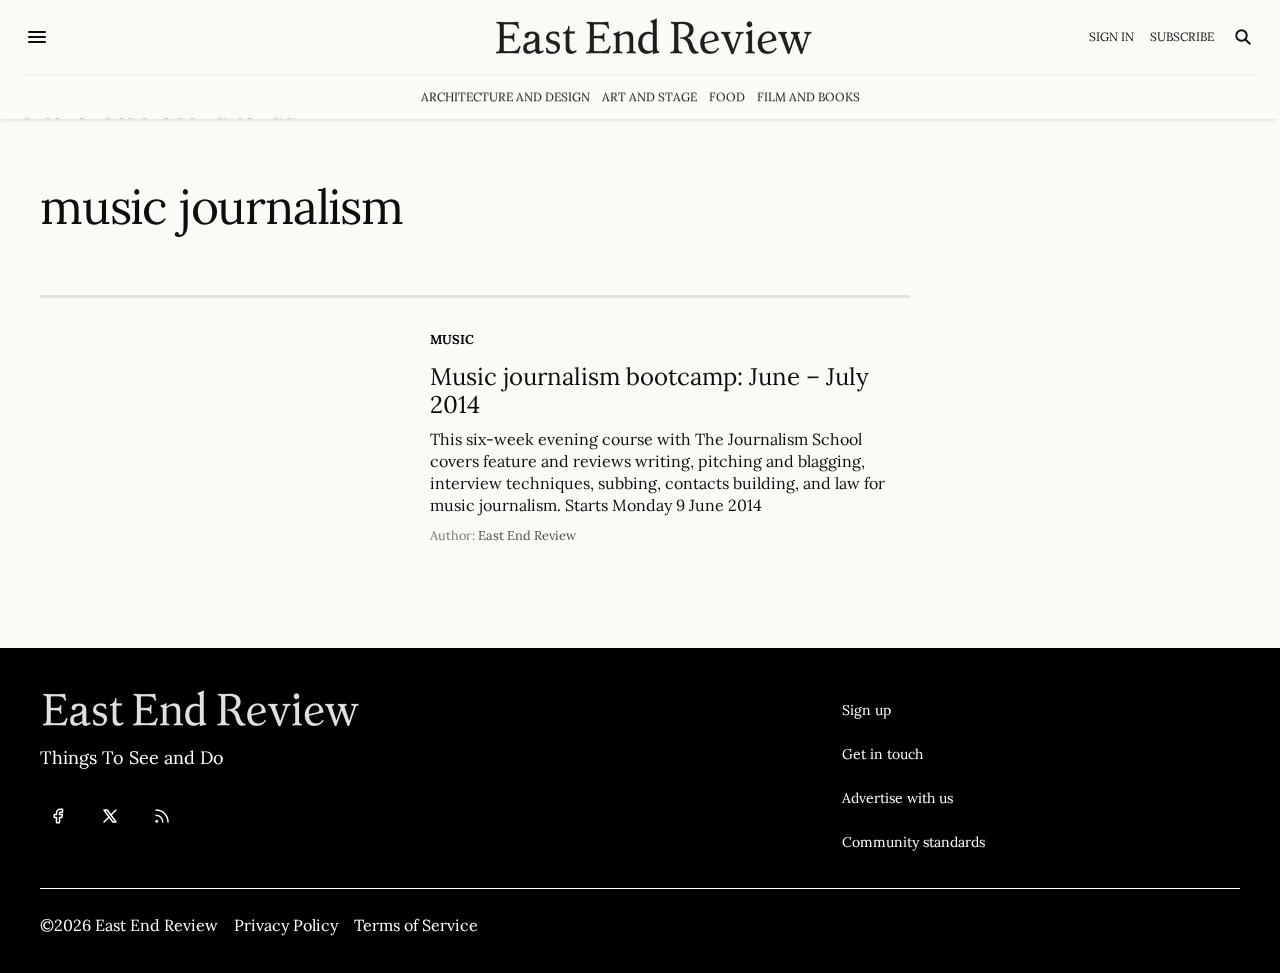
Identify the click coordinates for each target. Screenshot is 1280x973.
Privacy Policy (286, 925)
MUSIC (452, 339)
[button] (913, 710)
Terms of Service (416, 925)
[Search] (1243, 37)
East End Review (527, 535)
